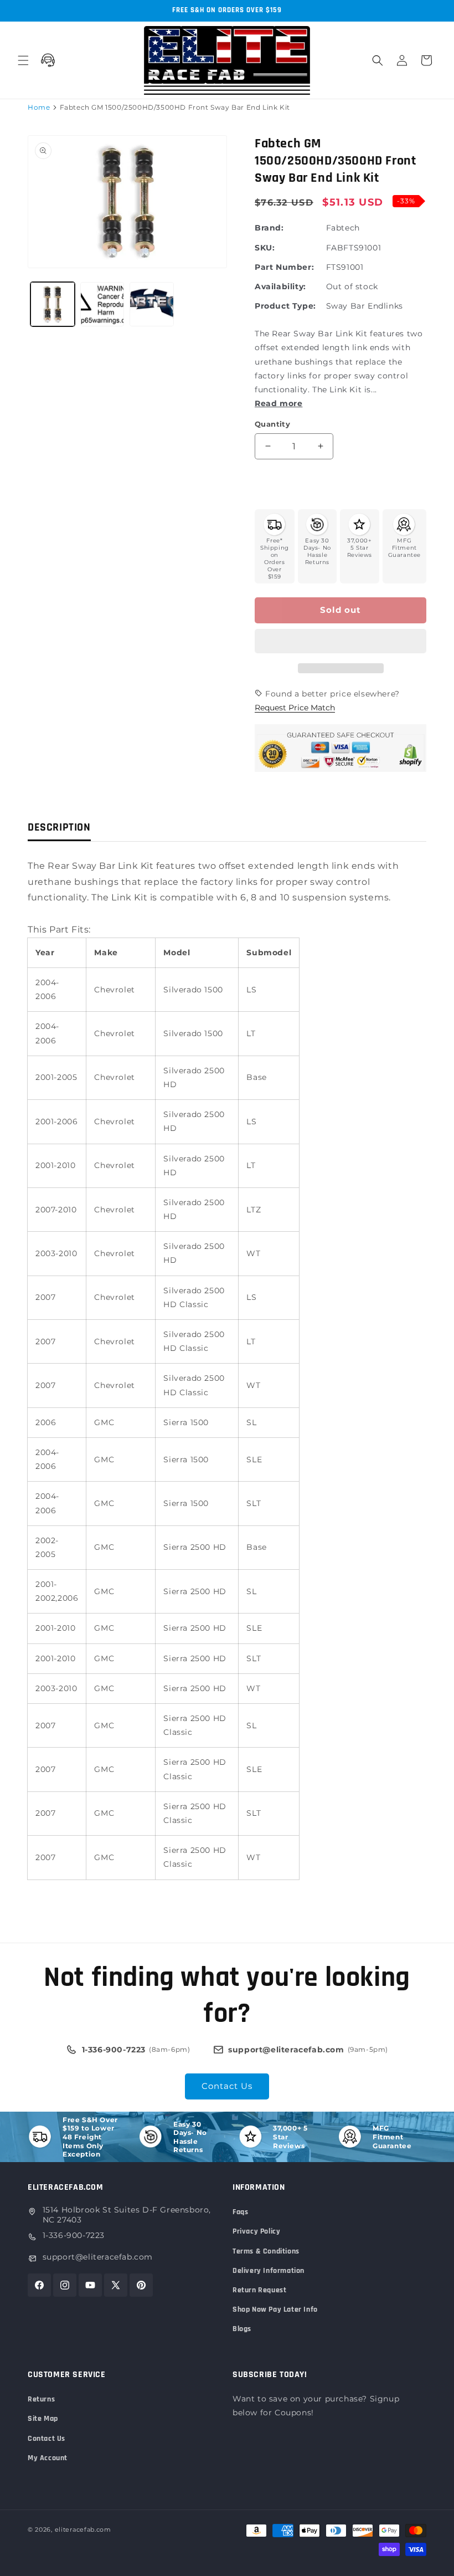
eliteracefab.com (83, 2529)
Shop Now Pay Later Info (275, 2309)
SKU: (265, 248)
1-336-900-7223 (74, 2235)
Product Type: (285, 306)
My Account (48, 2458)
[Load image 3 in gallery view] (152, 304)
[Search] (378, 60)
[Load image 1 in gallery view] (53, 304)
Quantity (272, 424)
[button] (341, 642)
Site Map (43, 2419)
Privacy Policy (256, 2231)
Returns (41, 2399)
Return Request (259, 2290)
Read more (278, 403)
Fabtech (343, 228)
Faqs (240, 2212)
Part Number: (284, 267)
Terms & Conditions (266, 2251)
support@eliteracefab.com (98, 2257)
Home (39, 107)
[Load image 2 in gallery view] (102, 304)
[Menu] (23, 60)
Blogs (242, 2329)
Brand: (269, 228)
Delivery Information (269, 2271)
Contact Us (227, 2086)
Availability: (280, 286)
